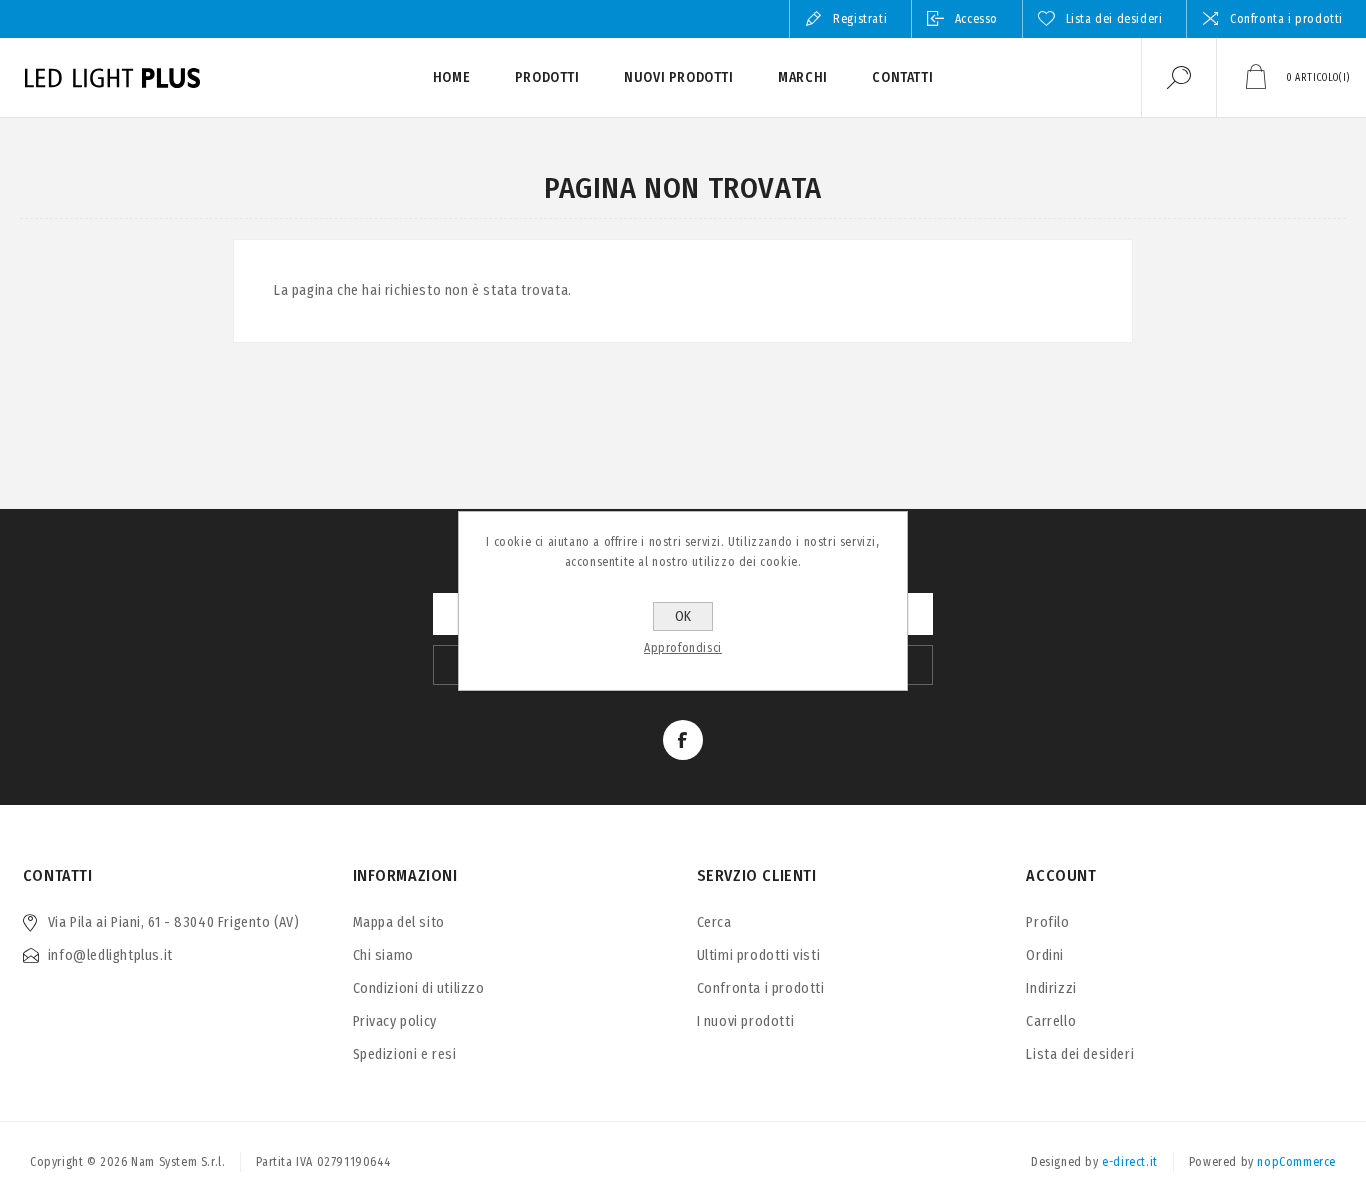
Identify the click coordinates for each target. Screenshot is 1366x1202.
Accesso (976, 19)
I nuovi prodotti (746, 1021)
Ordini (1045, 955)
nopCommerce (1296, 1162)
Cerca (714, 922)
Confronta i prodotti (1286, 19)
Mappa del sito (399, 922)
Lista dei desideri (1080, 1054)
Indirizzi (1051, 988)
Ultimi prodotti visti (759, 955)
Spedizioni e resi (405, 1054)
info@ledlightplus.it (110, 955)
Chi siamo (383, 955)
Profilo (1047, 922)
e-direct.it (1130, 1162)
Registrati (860, 19)
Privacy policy (395, 1021)
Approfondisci (683, 648)
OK (683, 616)
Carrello (1051, 1021)
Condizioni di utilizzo (419, 988)
